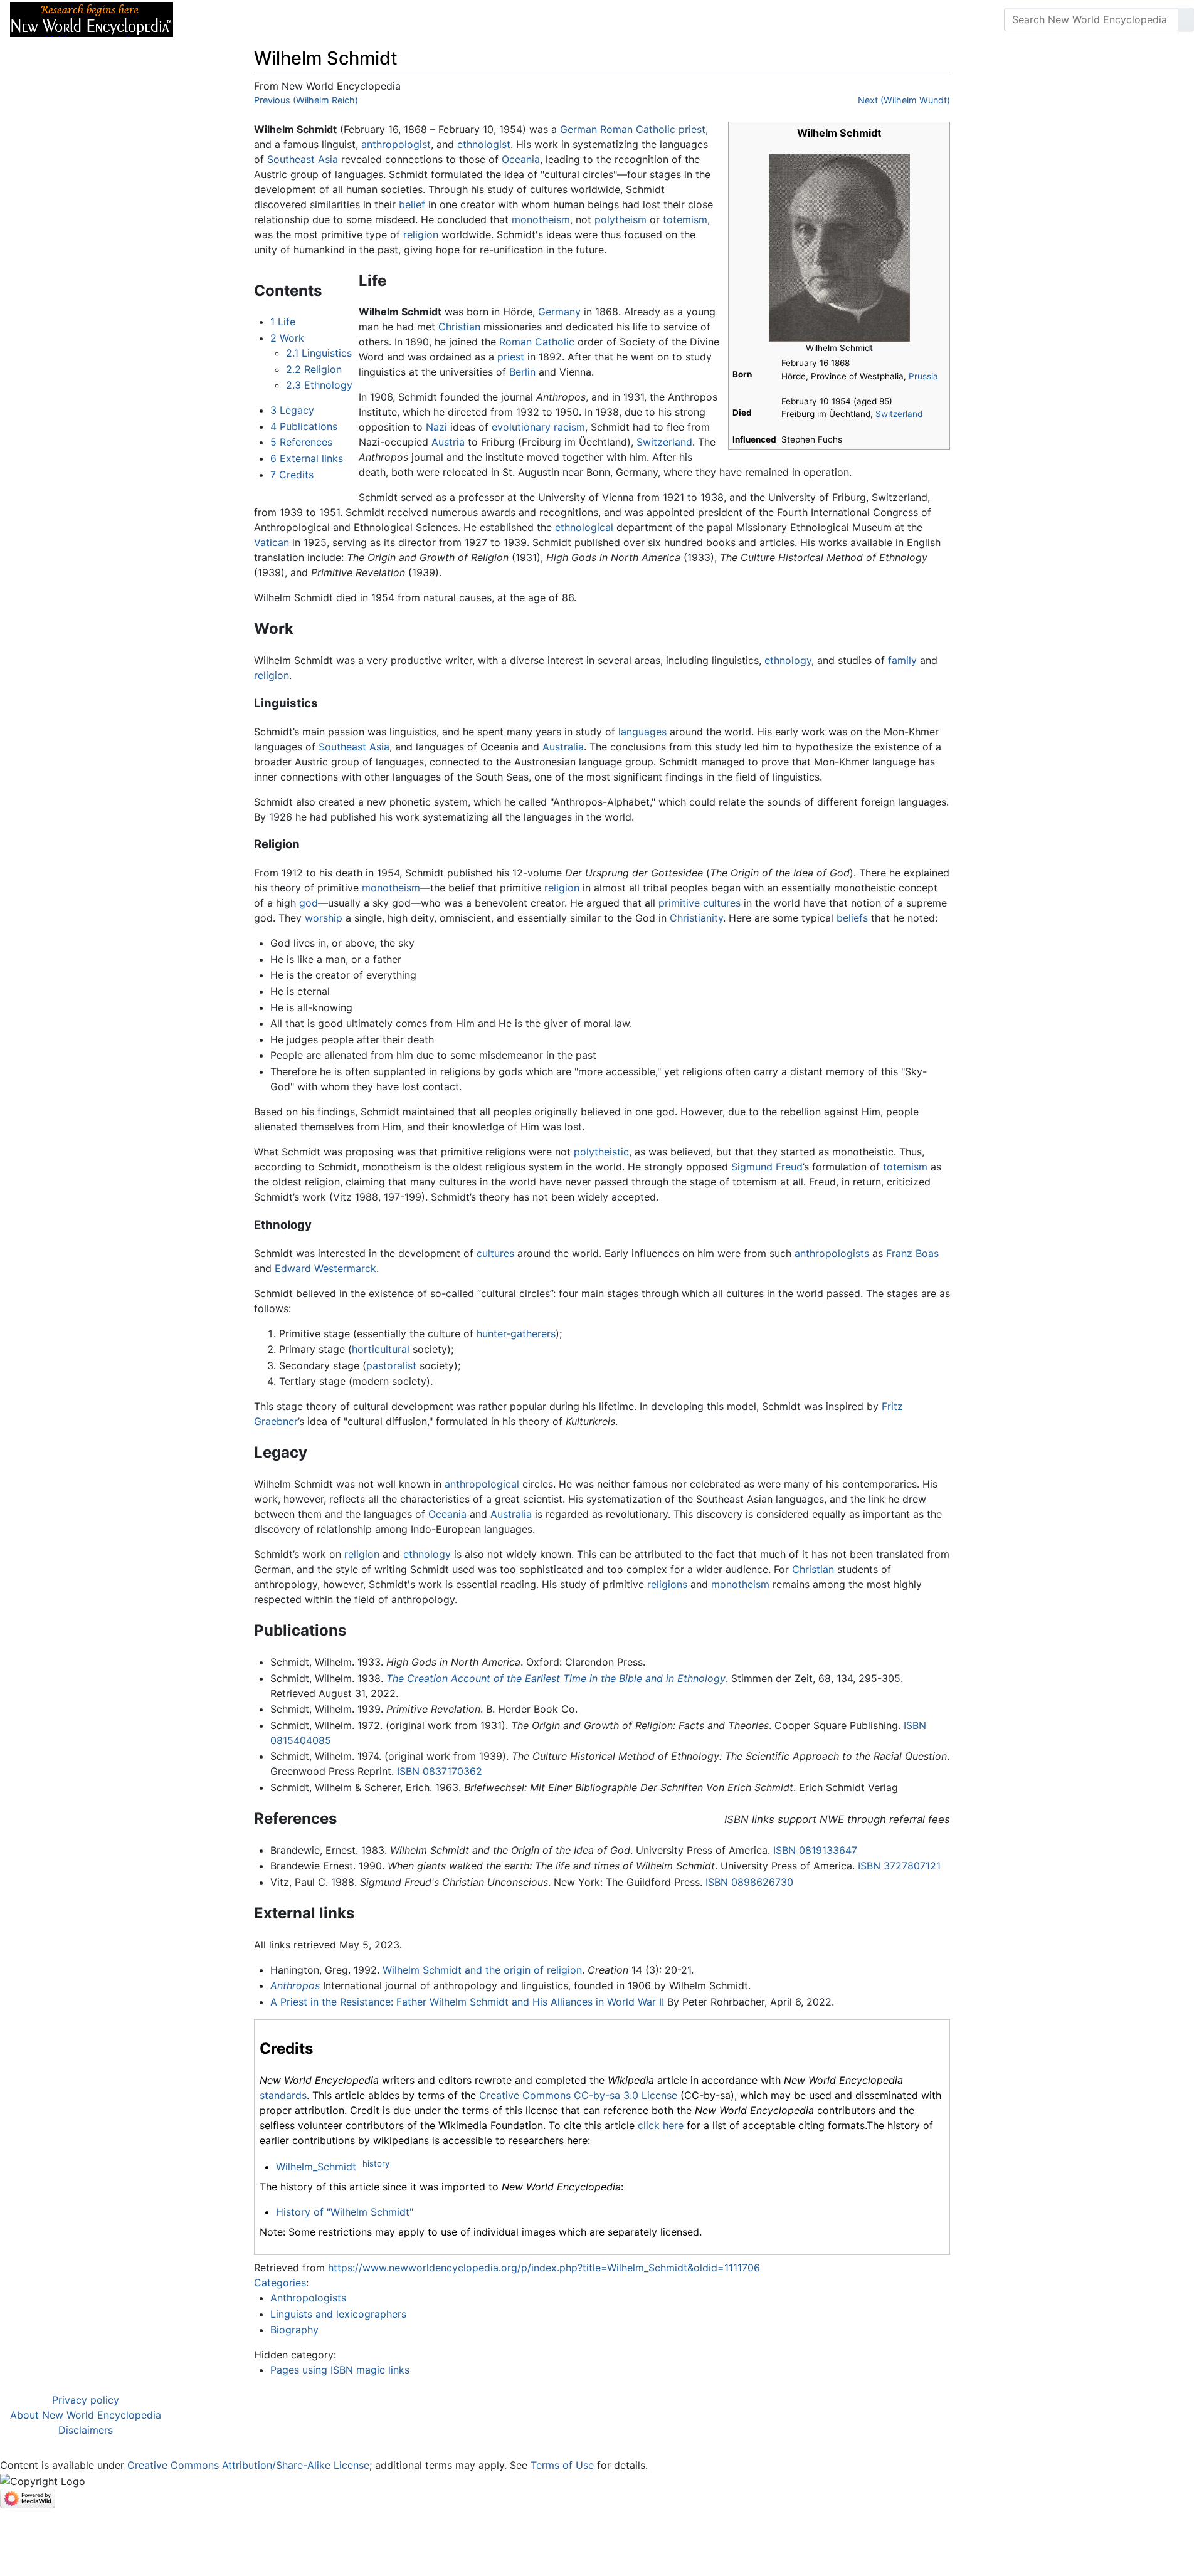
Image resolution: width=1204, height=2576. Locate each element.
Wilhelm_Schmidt (316, 2167)
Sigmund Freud (767, 1167)
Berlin (522, 372)
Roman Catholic (638, 129)
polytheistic (601, 1152)
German (578, 129)
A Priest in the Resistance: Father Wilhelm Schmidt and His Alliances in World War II (467, 2002)
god (309, 903)
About (264, 19)
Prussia (923, 376)
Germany (559, 312)
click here (661, 2125)
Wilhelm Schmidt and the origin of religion (482, 1970)
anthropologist (396, 144)
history (376, 2163)
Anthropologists (308, 2298)
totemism (685, 219)
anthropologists (832, 1253)
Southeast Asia (303, 159)
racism (569, 427)
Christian (459, 327)
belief (412, 204)
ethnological (584, 527)
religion (421, 234)
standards (283, 2095)
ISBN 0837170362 (440, 1771)
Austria (448, 442)
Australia (563, 747)
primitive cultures (700, 903)
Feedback (321, 19)
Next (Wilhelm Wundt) (904, 100)
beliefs (852, 918)
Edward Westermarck (325, 1268)
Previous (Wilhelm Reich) (306, 100)
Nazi (436, 427)
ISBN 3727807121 (899, 1866)
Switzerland (899, 414)
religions (667, 1584)
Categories (280, 2283)
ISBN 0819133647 (815, 1850)
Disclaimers (86, 2430)
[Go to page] (1186, 19)
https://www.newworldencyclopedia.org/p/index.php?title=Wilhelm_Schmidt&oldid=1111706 (544, 2268)
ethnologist (484, 144)
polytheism (620, 219)
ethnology (788, 660)
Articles (211, 19)
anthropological (482, 1484)
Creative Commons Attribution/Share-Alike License (248, 2465)
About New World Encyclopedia (86, 2415)
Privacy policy (86, 2400)
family (902, 660)
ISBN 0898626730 (749, 1882)
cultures (495, 1253)
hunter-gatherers (516, 1333)
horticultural (381, 1349)
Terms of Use (562, 2465)
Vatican (272, 542)
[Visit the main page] (92, 18)
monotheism (541, 219)
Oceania (521, 159)
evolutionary (521, 427)
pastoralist (391, 1365)
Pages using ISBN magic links (340, 2370)
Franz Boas (912, 1253)
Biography (294, 2330)
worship (324, 918)
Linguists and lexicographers (338, 2314)
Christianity (696, 918)
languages (642, 732)
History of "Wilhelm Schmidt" (345, 2212)
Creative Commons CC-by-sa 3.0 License (578, 2095)
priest (692, 129)
